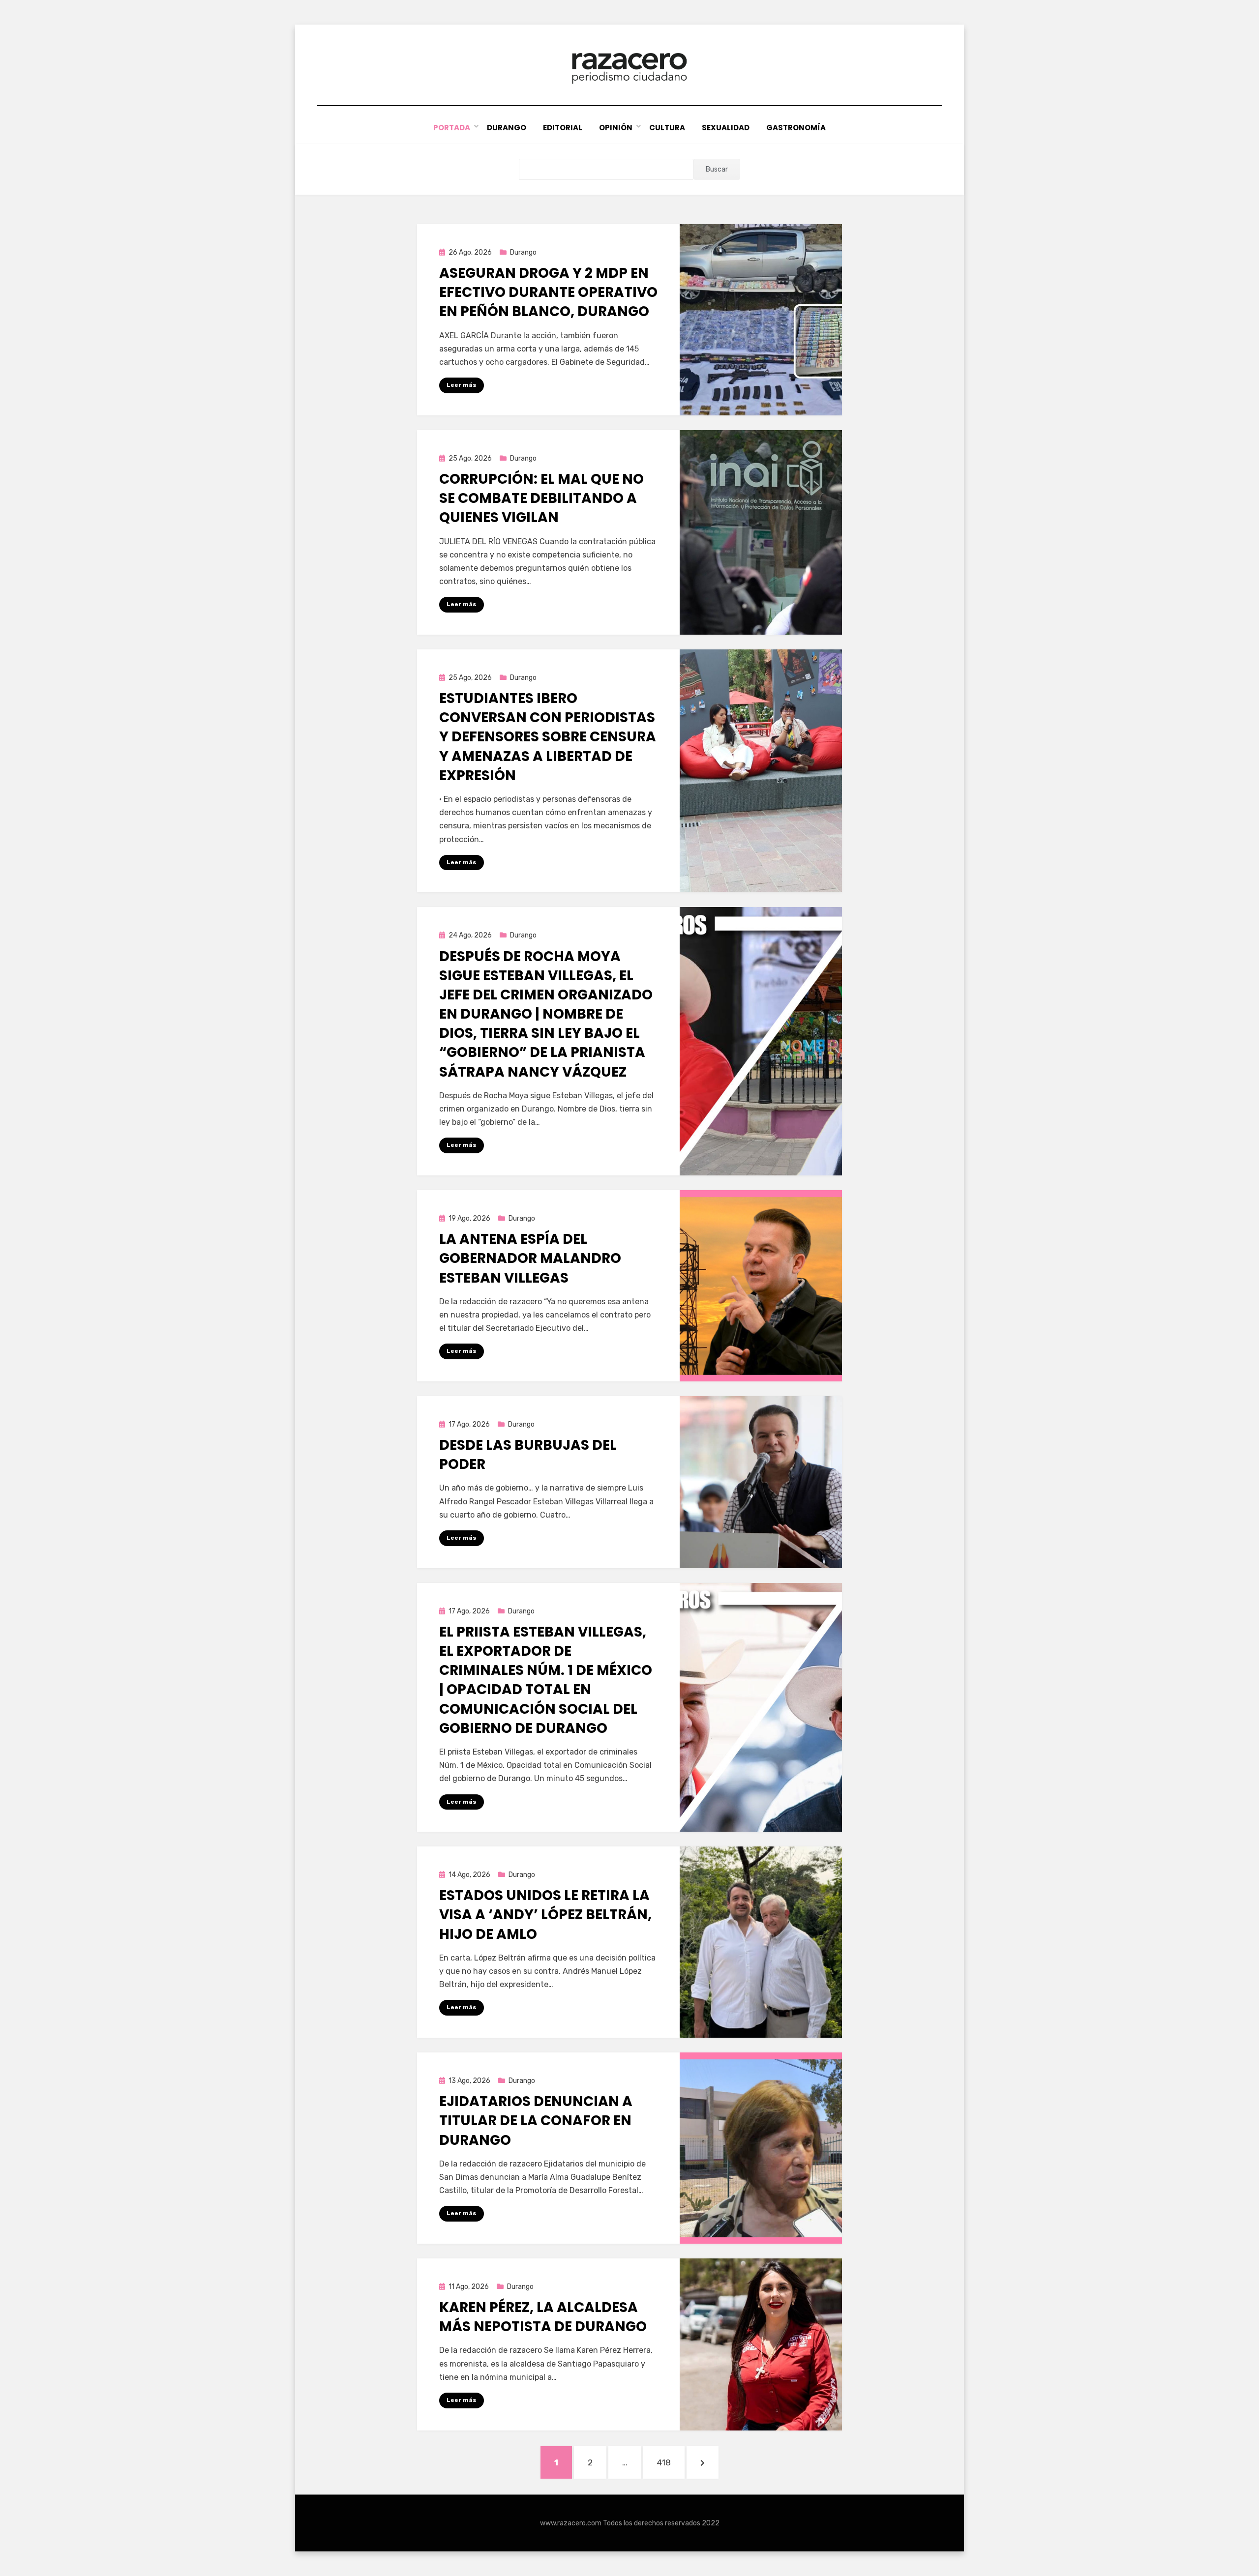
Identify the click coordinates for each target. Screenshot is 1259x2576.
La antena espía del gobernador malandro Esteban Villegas (530, 1258)
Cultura (667, 128)
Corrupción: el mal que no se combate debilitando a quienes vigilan (541, 498)
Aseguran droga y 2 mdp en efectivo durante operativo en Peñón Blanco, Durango (548, 292)
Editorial (563, 128)
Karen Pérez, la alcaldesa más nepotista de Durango (543, 2317)
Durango (507, 128)
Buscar (717, 169)
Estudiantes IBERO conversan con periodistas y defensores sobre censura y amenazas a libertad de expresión (548, 737)
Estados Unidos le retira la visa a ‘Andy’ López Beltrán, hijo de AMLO (545, 1915)
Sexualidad (726, 128)
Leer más (462, 385)
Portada (452, 128)
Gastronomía (796, 128)
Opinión (616, 128)
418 (671, 2462)
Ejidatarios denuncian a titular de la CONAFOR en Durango (536, 2121)
